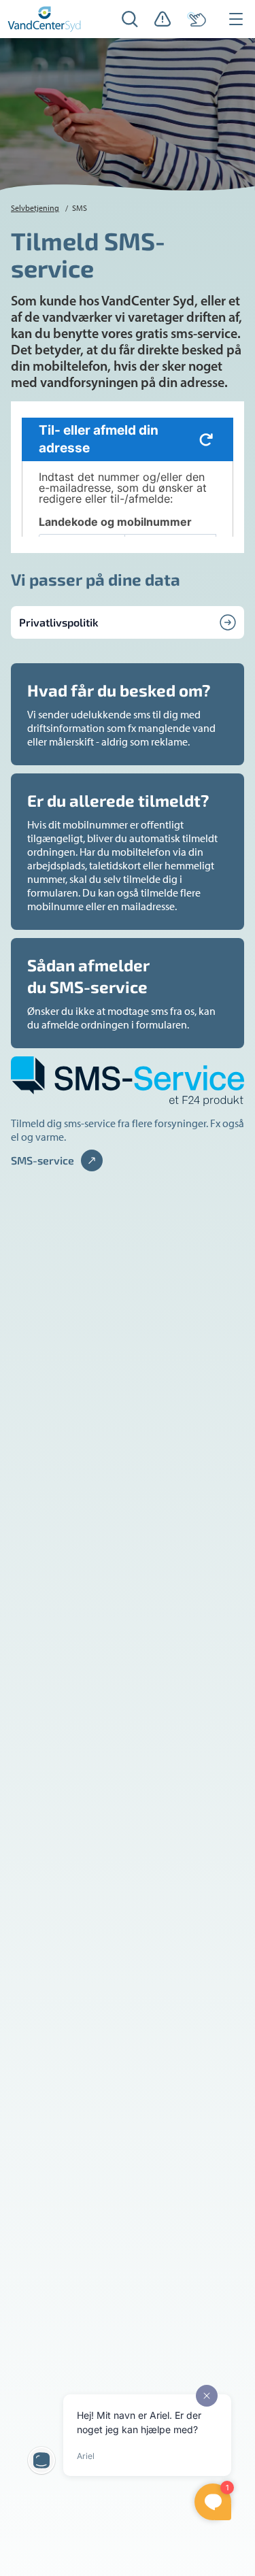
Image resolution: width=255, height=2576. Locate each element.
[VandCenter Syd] (45, 19)
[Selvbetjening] (197, 19)
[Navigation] (236, 19)
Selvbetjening (35, 208)
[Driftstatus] (163, 19)
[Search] (130, 19)
